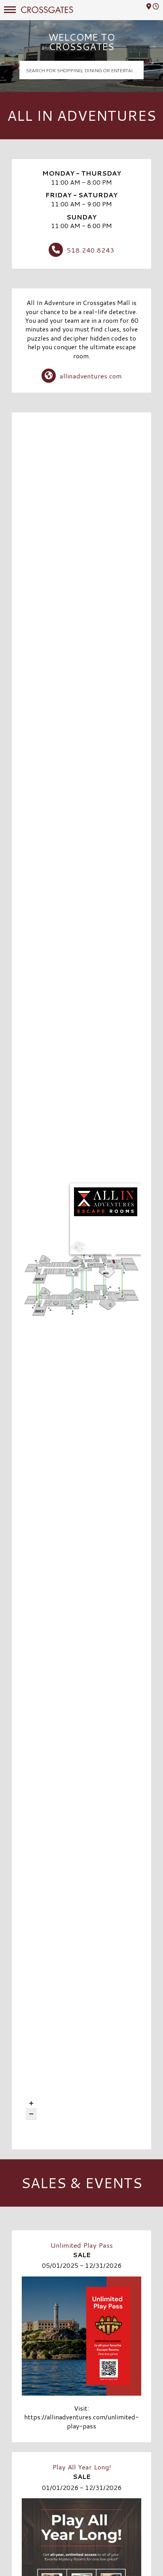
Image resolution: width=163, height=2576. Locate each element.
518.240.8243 (91, 250)
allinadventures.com (91, 376)
